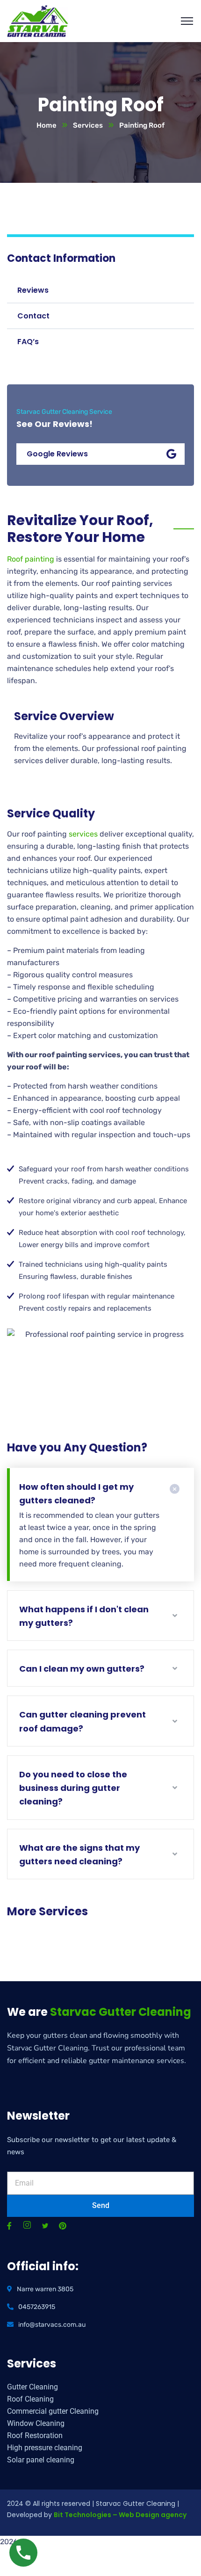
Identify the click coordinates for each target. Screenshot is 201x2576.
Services (88, 125)
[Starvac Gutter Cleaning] (38, 20)
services (83, 834)
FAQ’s (28, 342)
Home (47, 125)
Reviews (33, 290)
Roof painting (31, 559)
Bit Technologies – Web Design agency (120, 2515)
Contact (33, 316)
